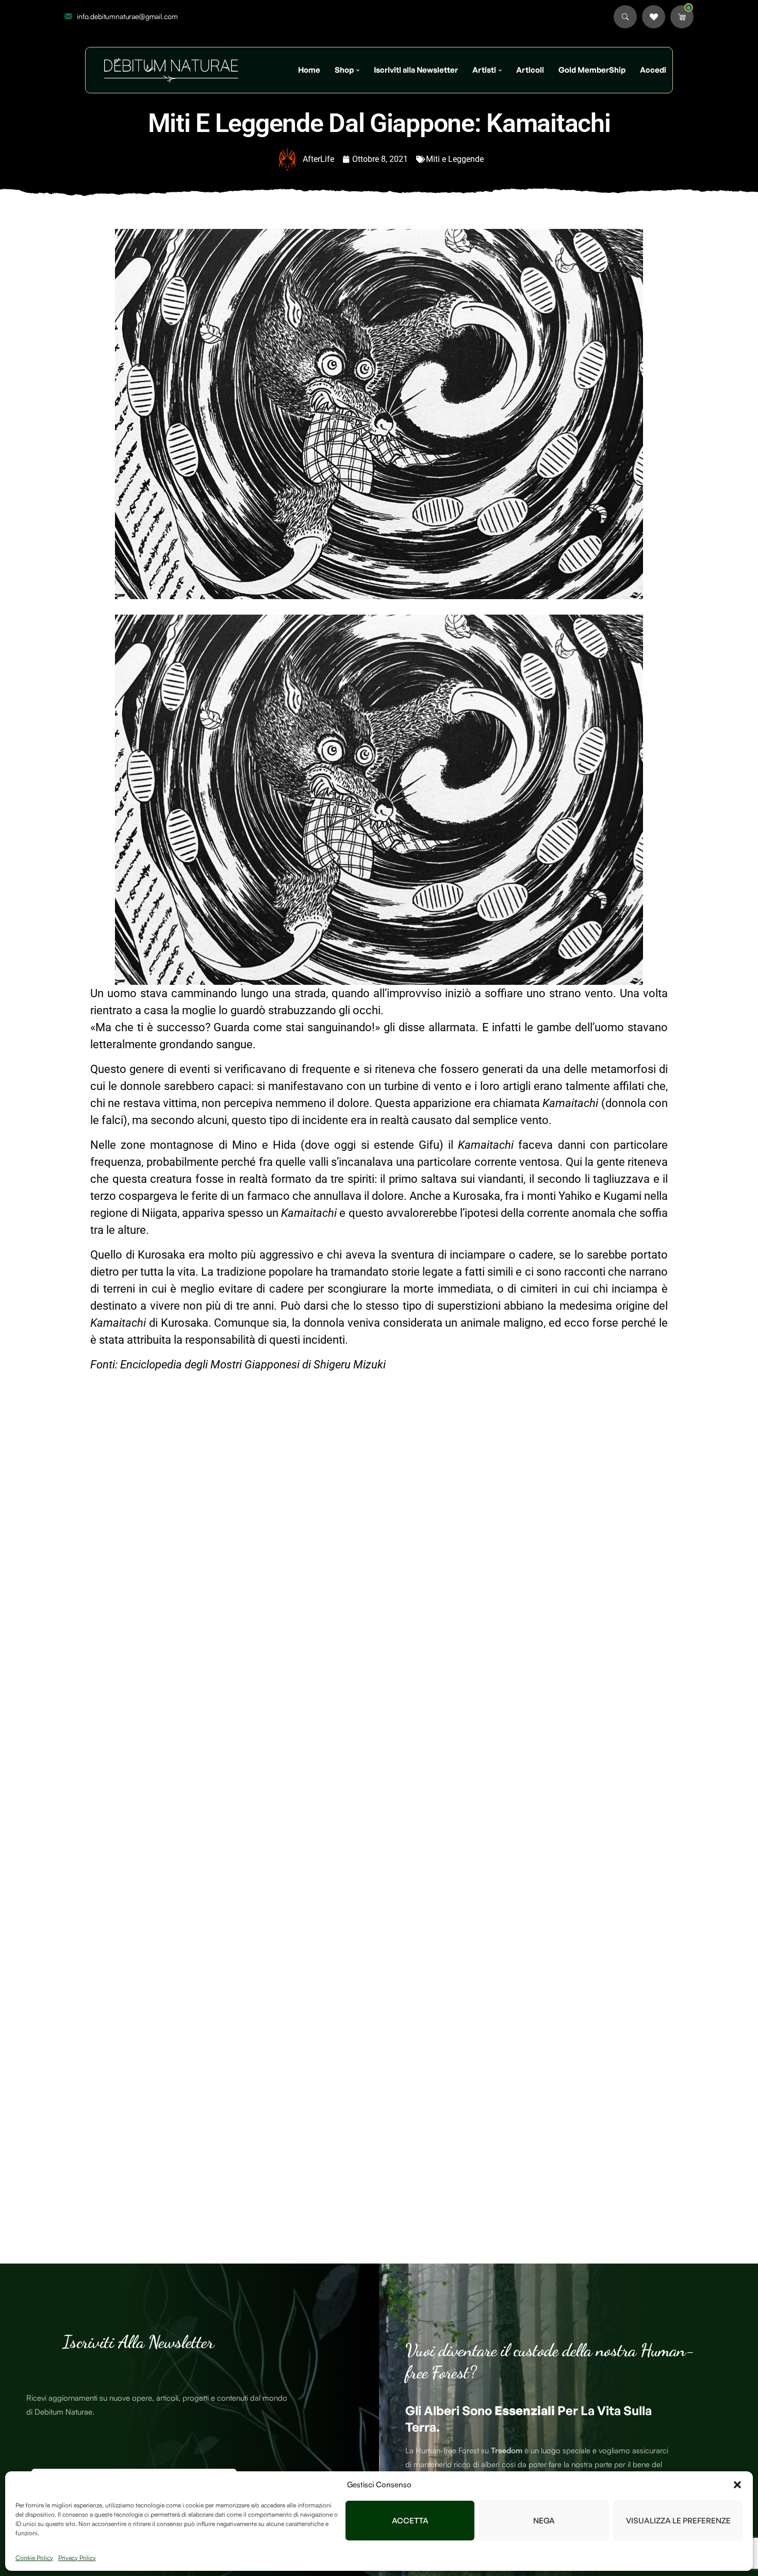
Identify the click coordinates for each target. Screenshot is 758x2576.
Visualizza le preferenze (678, 2521)
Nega (544, 2521)
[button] (737, 2485)
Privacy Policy (77, 2558)
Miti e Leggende (455, 159)
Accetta (410, 2521)
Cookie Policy (34, 2558)
